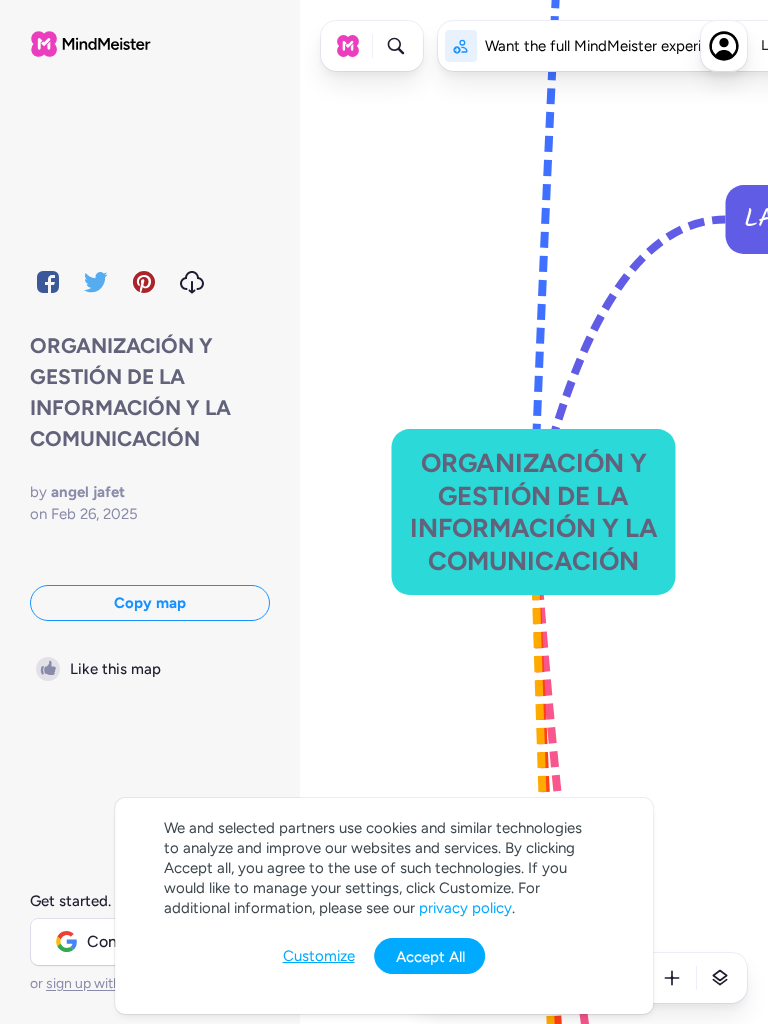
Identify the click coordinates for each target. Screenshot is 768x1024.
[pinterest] (144, 282)
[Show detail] (720, 978)
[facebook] (48, 282)
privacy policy (465, 908)
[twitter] (96, 282)
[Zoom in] (672, 978)
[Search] (396, 46)
